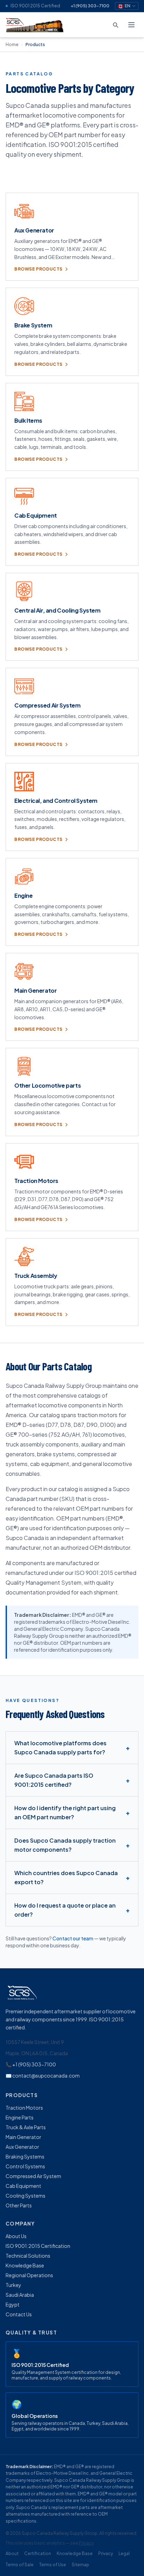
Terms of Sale (20, 2565)
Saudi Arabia (20, 2295)
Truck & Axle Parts (26, 2127)
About (12, 2553)
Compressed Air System (33, 2176)
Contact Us (19, 2314)
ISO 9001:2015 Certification (38, 2246)
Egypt (13, 2304)
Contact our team (73, 1938)
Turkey (13, 2285)
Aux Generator (22, 2147)
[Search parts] (115, 25)
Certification (38, 2553)
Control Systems (25, 2166)
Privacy (86, 2543)
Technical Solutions (28, 2256)
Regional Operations (29, 2275)
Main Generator (23, 2137)
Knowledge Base (25, 2265)
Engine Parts (20, 2117)
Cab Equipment (23, 2186)
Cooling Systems (26, 2196)
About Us (16, 2236)
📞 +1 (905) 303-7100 (31, 2064)
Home (12, 45)
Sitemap (80, 2565)
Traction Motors (24, 2108)
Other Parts (19, 2205)
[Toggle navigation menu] (131, 25)
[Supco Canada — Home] (35, 25)
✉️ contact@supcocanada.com (43, 2075)
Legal (124, 2553)
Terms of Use (53, 2565)
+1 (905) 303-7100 (90, 6)
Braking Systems (25, 2156)
